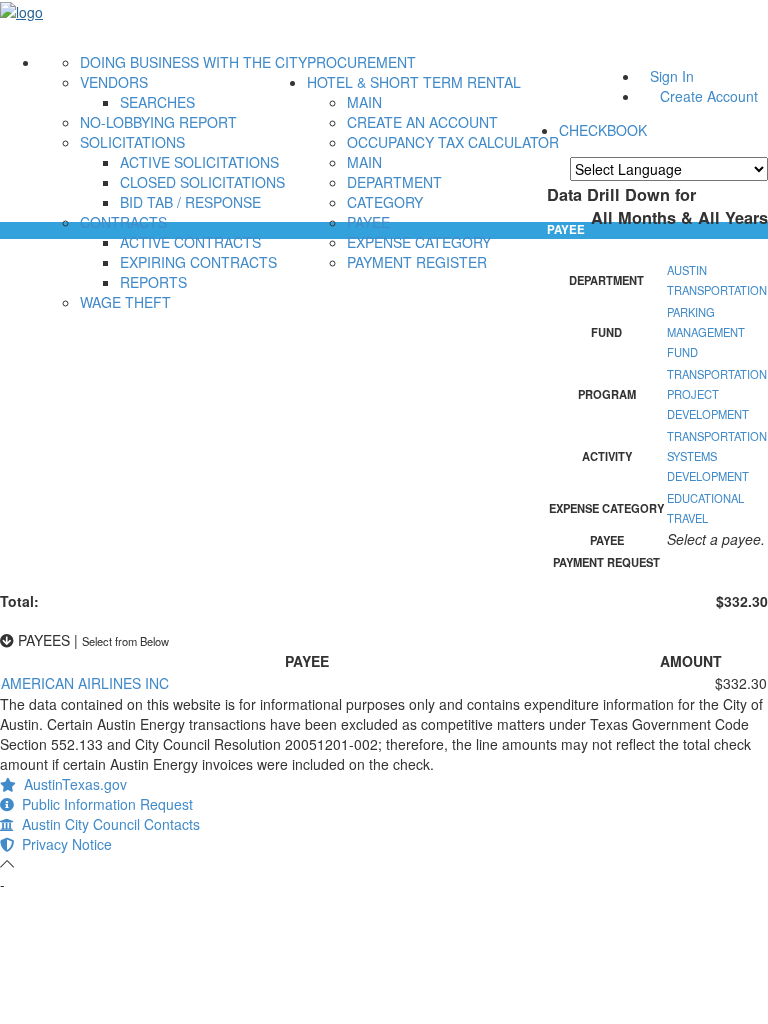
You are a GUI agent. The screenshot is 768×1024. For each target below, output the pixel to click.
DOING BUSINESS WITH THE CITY (193, 62)
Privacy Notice (63, 844)
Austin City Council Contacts (107, 824)
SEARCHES (157, 102)
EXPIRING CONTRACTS (198, 262)
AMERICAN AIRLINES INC (85, 683)
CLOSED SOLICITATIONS (202, 182)
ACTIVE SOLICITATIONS (199, 162)
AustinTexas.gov (71, 784)
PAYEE (368, 222)
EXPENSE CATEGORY (419, 242)
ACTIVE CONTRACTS (190, 242)
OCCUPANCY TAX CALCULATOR (453, 142)
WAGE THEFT (125, 302)
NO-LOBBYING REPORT (158, 122)
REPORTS (153, 282)
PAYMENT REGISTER (417, 262)
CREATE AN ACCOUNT (422, 122)
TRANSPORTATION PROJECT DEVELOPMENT (717, 394)
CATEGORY (385, 202)
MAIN (364, 102)
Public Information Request (103, 804)
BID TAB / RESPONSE (190, 202)
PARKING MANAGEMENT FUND (706, 332)
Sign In (672, 76)
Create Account (709, 96)
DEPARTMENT (394, 182)
